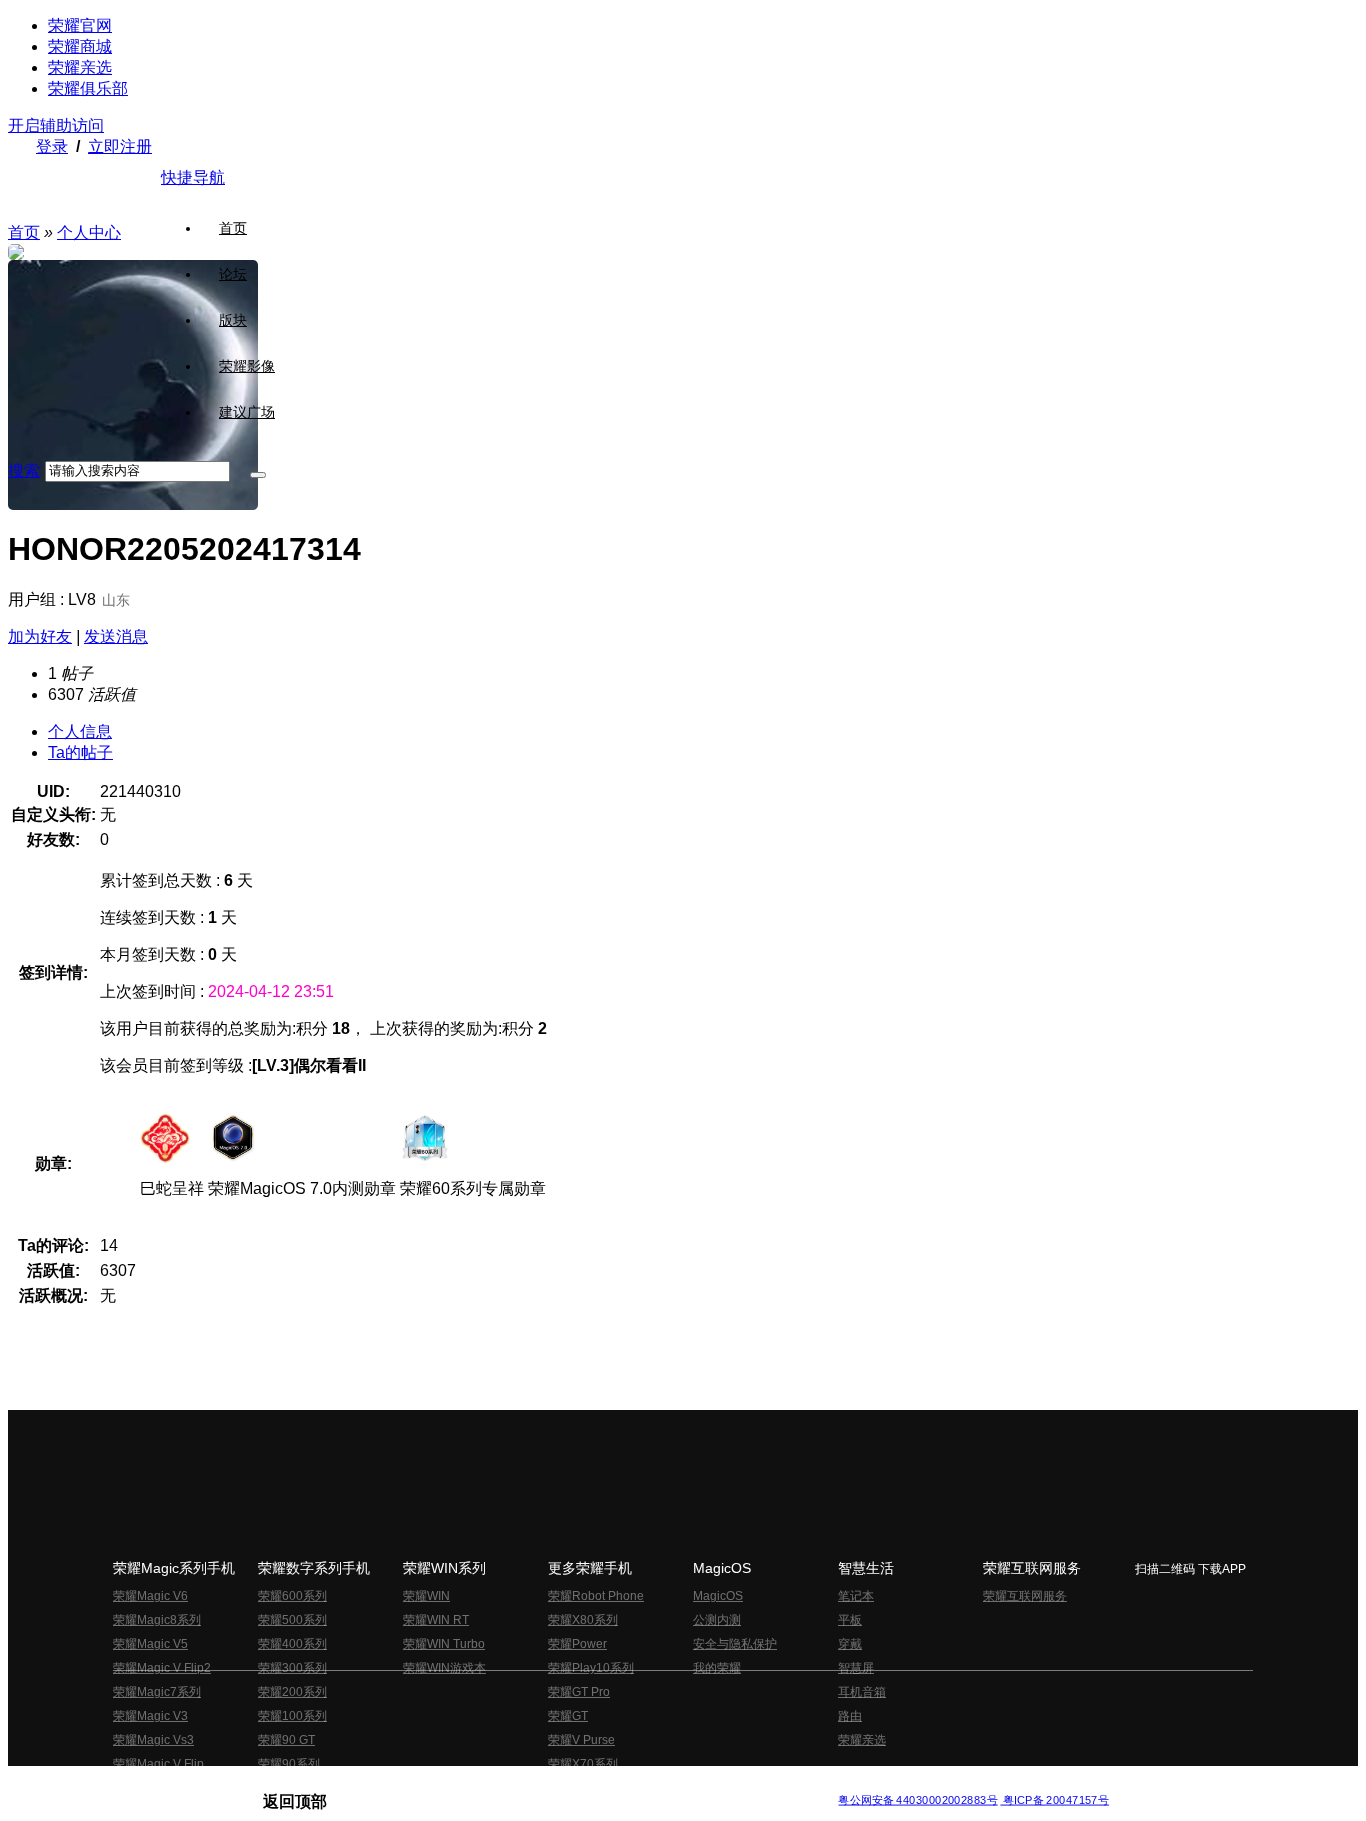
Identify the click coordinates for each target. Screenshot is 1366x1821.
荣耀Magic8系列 (157, 1620)
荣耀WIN (426, 1596)
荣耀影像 (247, 366)
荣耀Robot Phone (596, 1596)
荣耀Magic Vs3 (153, 1740)
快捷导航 (193, 177)
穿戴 (850, 1644)
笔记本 (856, 1596)
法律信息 (617, 1784)
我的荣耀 (717, 1668)
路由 (850, 1716)
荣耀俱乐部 (88, 88)
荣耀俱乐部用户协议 (316, 1784)
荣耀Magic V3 (150, 1716)
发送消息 (116, 636)
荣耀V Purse (581, 1740)
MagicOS (718, 1596)
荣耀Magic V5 (150, 1644)
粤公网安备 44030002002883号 (917, 1800)
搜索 (24, 470)
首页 (233, 228)
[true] (258, 475)
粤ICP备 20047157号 (1054, 1800)
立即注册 (120, 146)
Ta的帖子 (80, 752)
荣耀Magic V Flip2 (162, 1668)
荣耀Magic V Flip (158, 1764)
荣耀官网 (80, 25)
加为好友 (40, 636)
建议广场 (247, 412)
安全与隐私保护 (735, 1644)
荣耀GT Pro (579, 1692)
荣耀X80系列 (583, 1620)
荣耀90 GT (286, 1740)
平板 (850, 1620)
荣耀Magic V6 (150, 1596)
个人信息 (80, 731)
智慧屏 (856, 1668)
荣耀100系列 (292, 1716)
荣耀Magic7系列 (157, 1692)
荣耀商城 (80, 46)
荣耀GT (568, 1716)
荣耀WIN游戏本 (444, 1668)
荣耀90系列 (289, 1764)
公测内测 (717, 1620)
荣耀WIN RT (436, 1620)
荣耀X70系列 (583, 1764)
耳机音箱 (862, 1692)
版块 (233, 320)
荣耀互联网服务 (1025, 1596)
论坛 (233, 274)
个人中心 (89, 232)
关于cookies (560, 1784)
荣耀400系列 (292, 1644)
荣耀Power (577, 1644)
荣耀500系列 (292, 1620)
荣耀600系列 (292, 1596)
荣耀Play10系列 (591, 1668)
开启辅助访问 (56, 125)
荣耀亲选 (80, 67)
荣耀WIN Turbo (444, 1644)
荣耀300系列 (292, 1668)
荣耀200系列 (292, 1692)
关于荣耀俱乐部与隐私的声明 (449, 1784)
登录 (52, 146)
